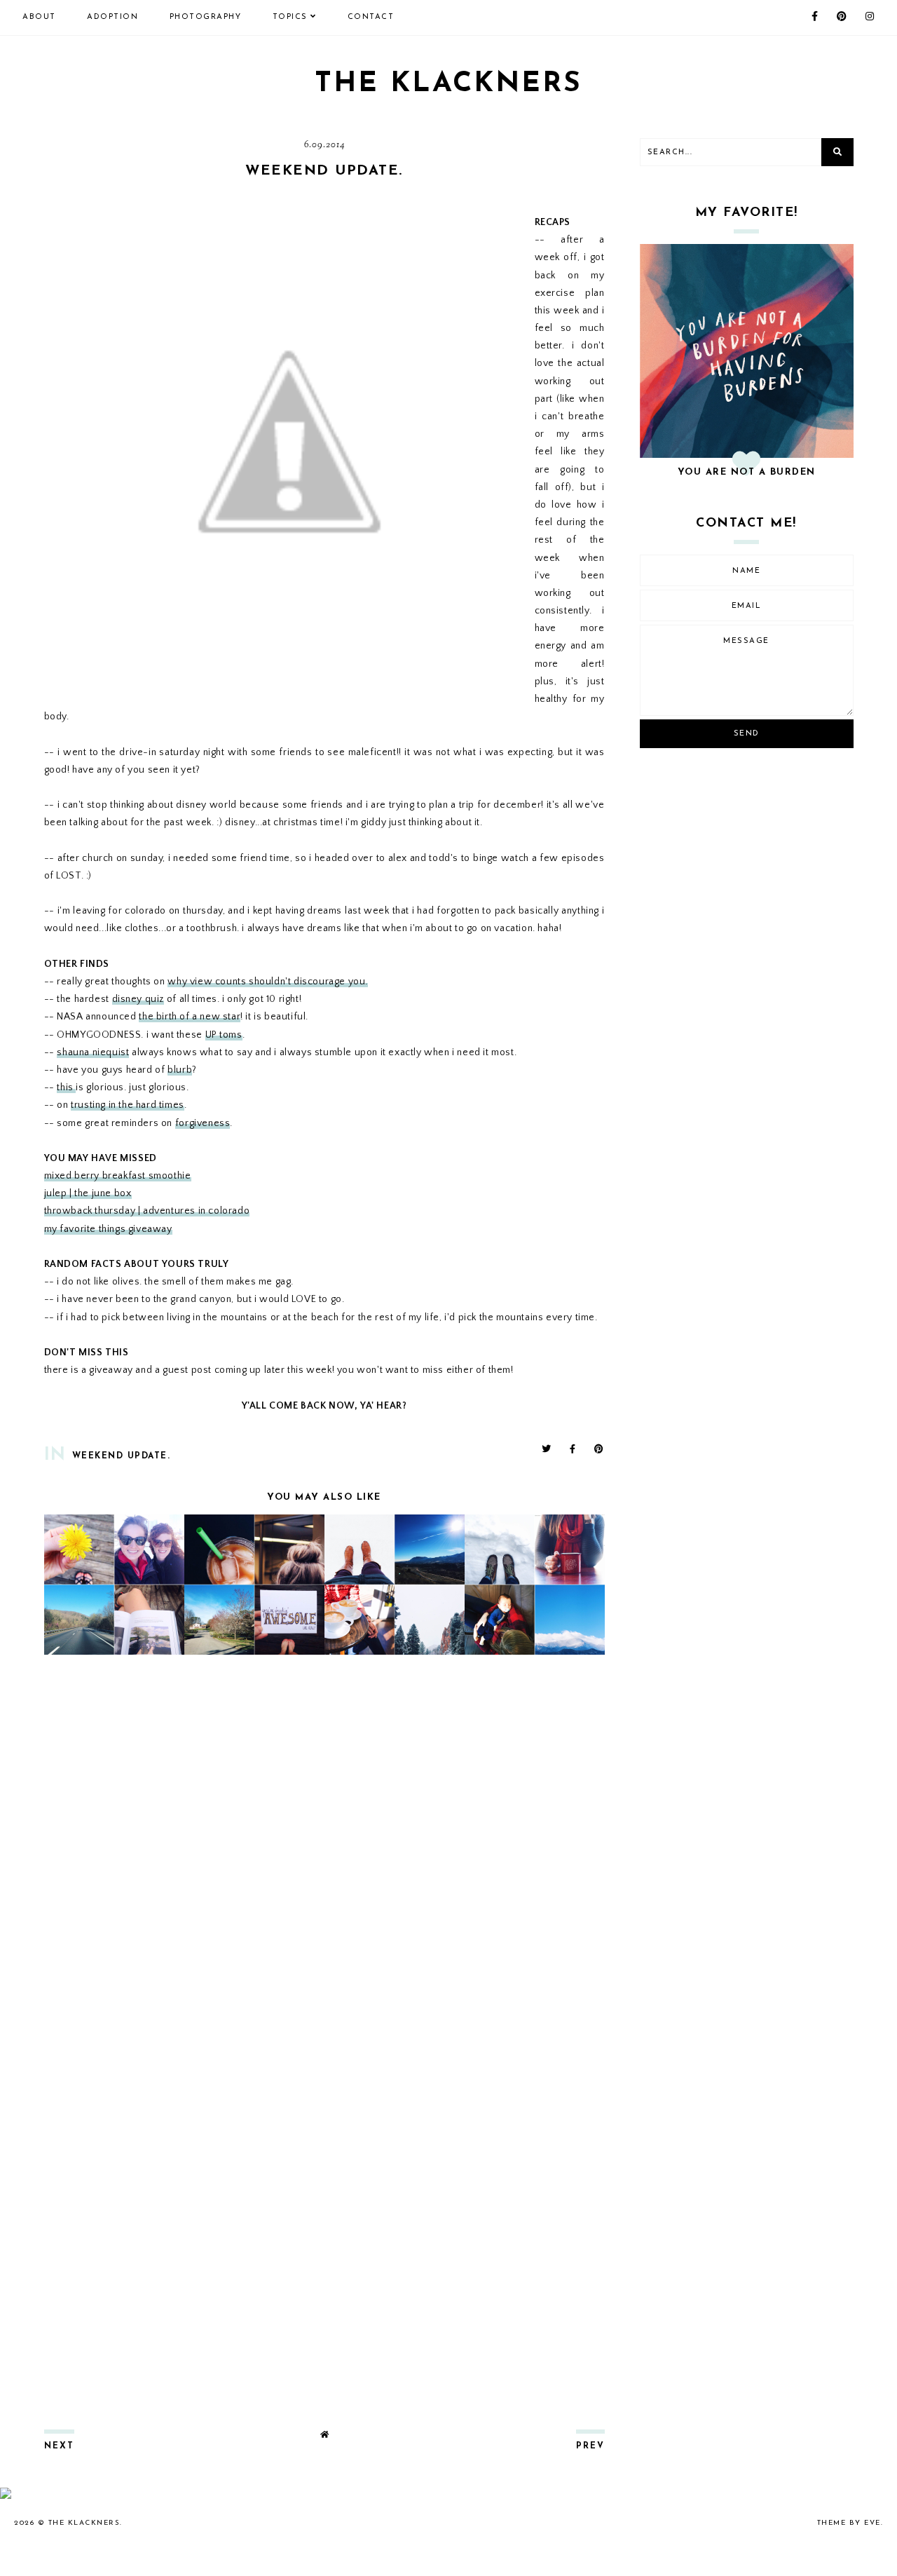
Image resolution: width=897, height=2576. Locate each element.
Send (747, 734)
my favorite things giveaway (108, 1229)
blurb (180, 1070)
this (66, 1087)
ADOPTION (112, 17)
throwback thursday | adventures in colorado (147, 1211)
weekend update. (122, 1456)
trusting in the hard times (128, 1105)
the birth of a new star (190, 1017)
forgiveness (203, 1123)
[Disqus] (324, 1851)
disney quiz (138, 999)
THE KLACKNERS (448, 84)
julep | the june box (88, 1193)
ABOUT (39, 17)
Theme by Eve (849, 2523)
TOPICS (290, 17)
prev (590, 2446)
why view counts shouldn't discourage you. (268, 982)
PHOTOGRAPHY (206, 17)
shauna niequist (93, 1052)
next (59, 2446)
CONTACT (371, 17)
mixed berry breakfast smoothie (118, 1176)
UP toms (224, 1035)
